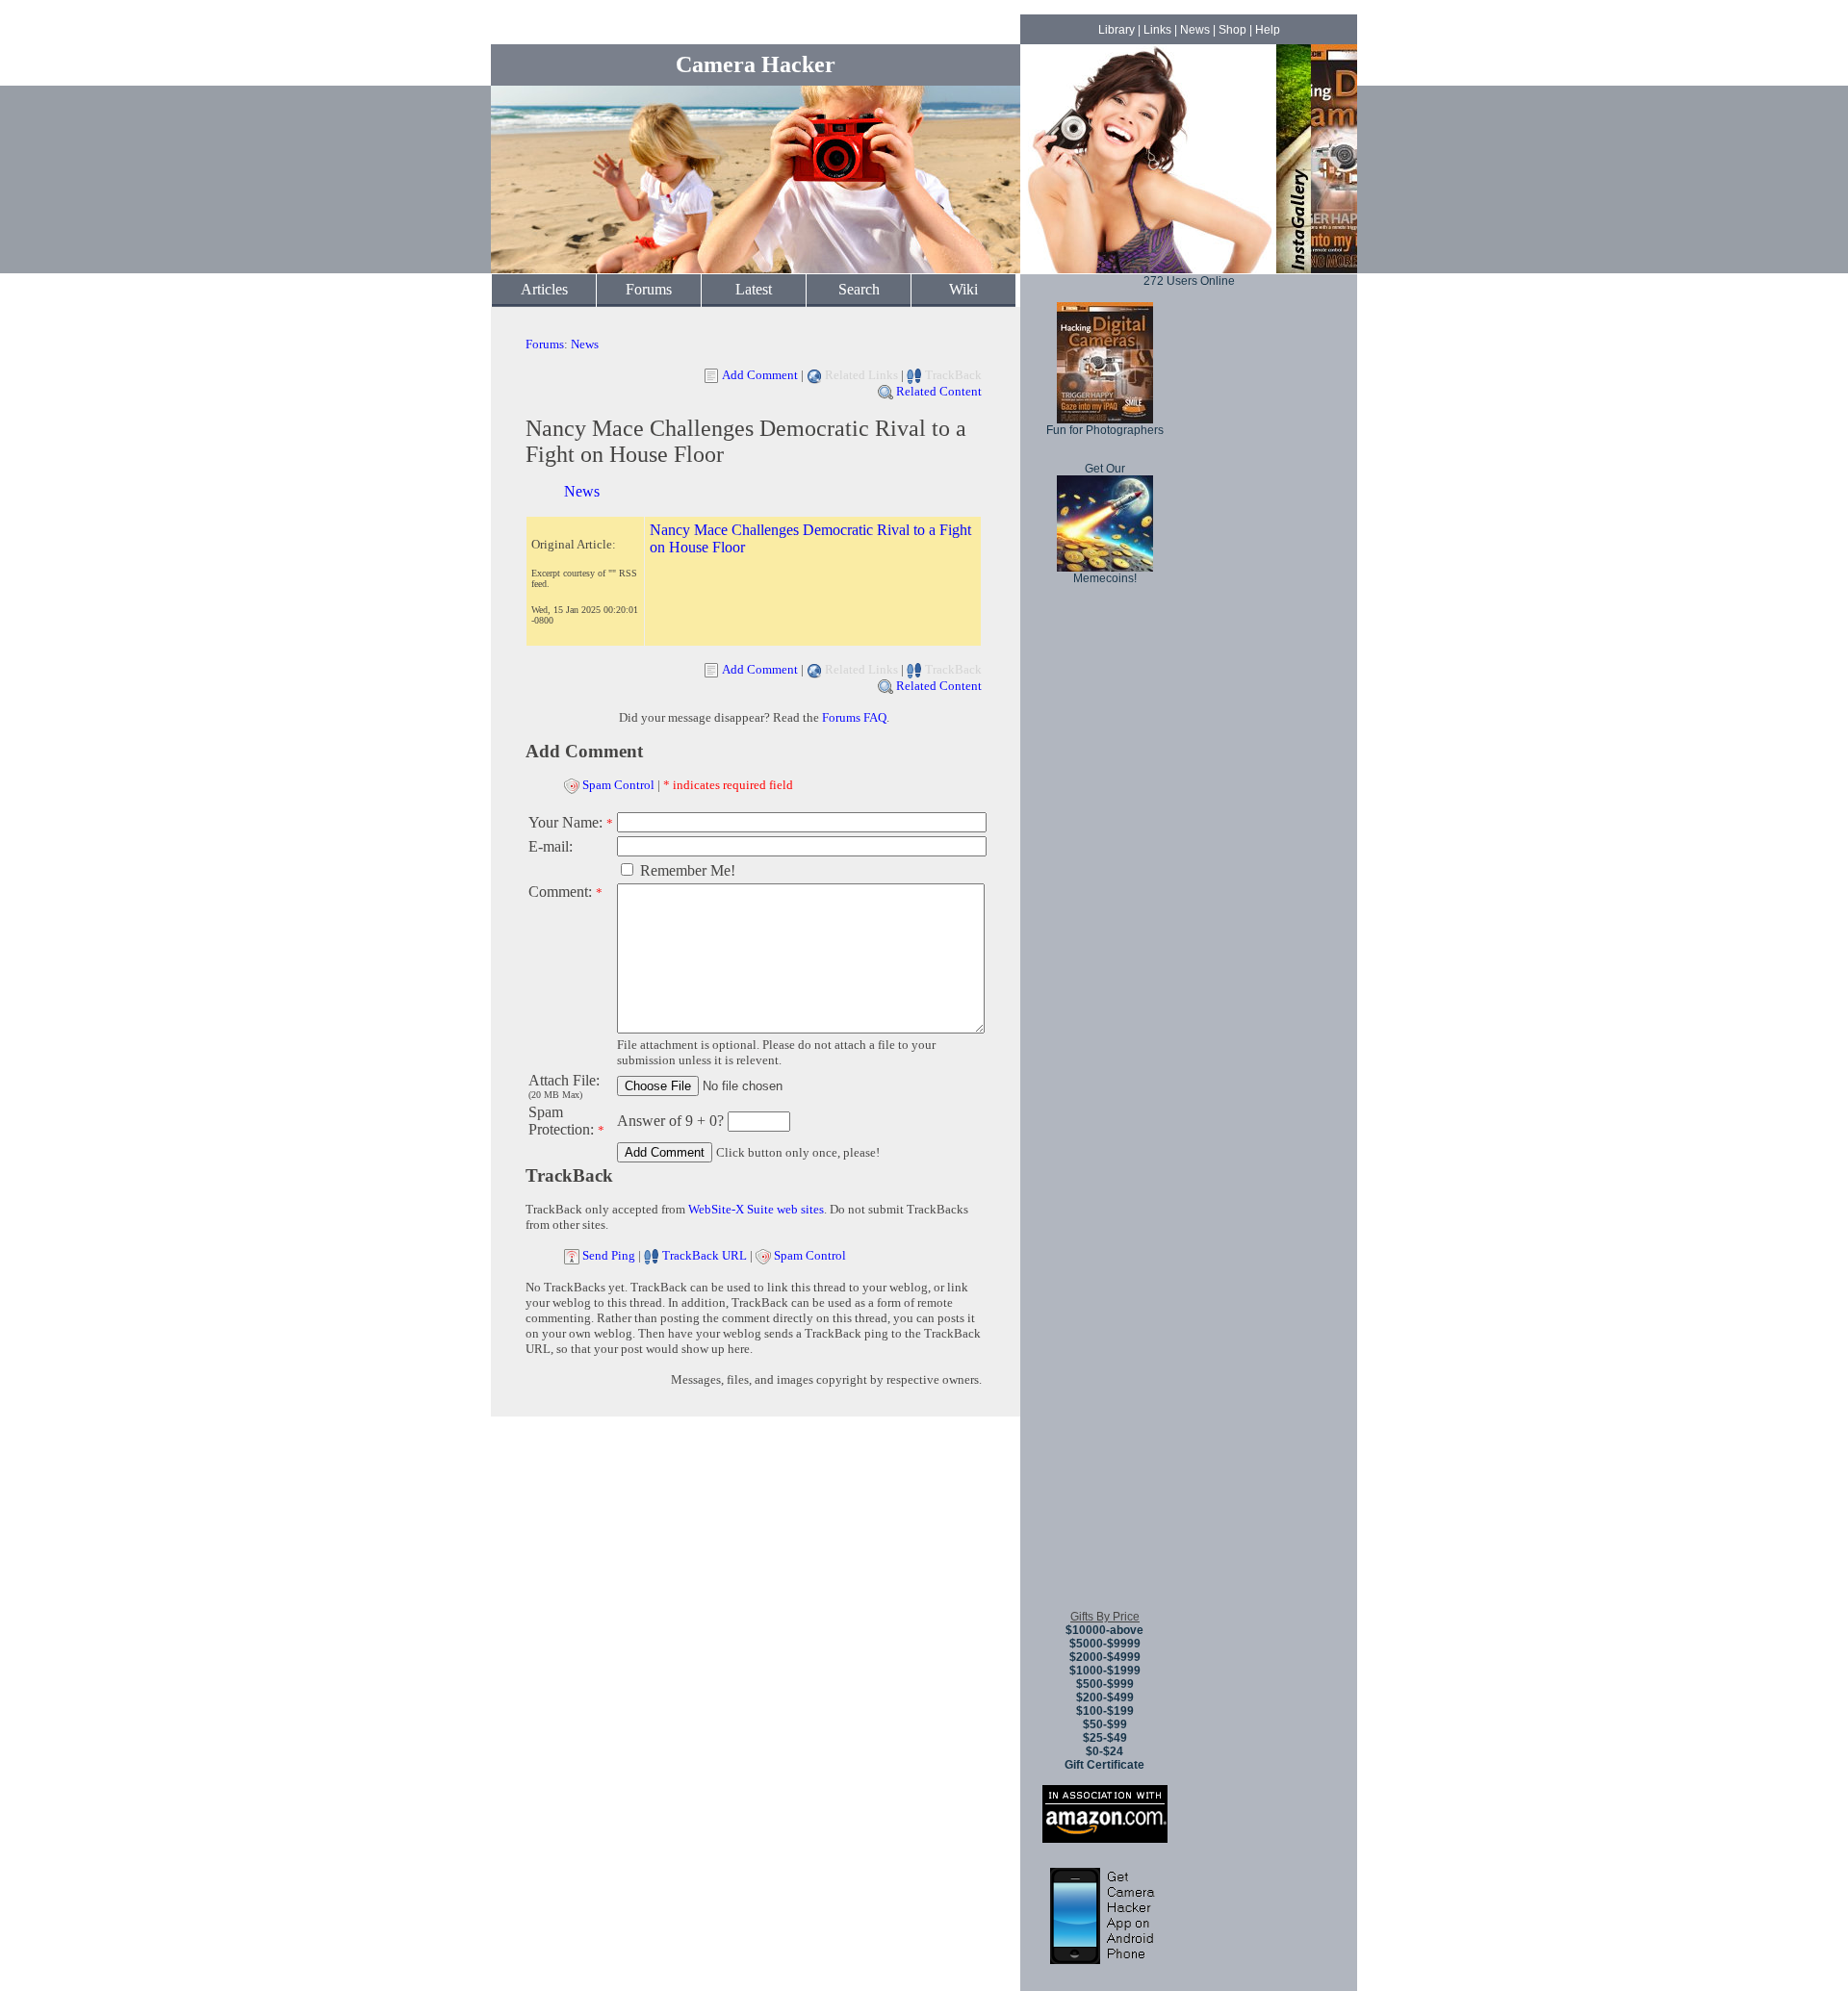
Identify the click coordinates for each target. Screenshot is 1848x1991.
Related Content (939, 391)
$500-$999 (1105, 1684)
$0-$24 (1104, 1751)
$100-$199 (1105, 1711)
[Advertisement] (1105, 1308)
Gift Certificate (1104, 1765)
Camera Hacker (756, 64)
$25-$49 (1105, 1738)
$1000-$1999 (1105, 1671)
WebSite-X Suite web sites (756, 1209)
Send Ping (609, 1255)
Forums (649, 289)
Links (1157, 30)
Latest (754, 289)
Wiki (963, 289)
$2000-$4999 (1105, 1657)
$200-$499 (1105, 1697)
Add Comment (760, 375)
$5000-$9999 (1105, 1644)
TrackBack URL (705, 1255)
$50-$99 (1105, 1724)
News (1195, 30)
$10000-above (1104, 1630)
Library (1116, 30)
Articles (544, 289)
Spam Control (618, 785)
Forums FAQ (854, 717)
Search (859, 289)
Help (1268, 30)
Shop (1232, 30)
